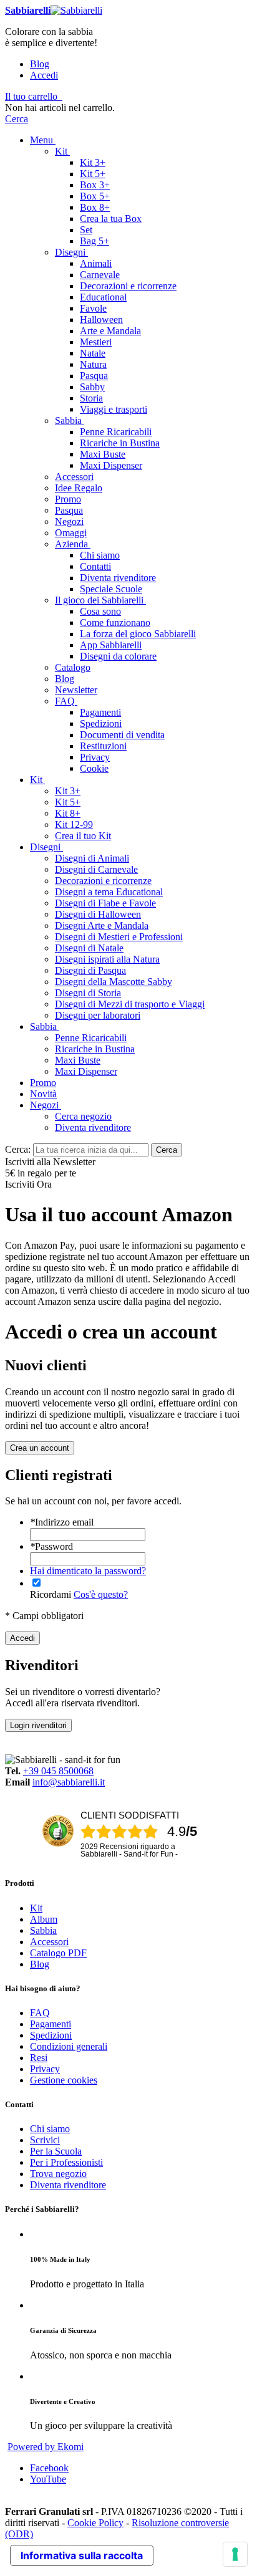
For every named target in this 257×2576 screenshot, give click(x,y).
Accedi (44, 75)
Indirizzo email (62, 1522)
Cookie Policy (95, 2523)
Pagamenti (51, 2024)
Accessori (49, 1942)
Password (51, 1546)
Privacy (45, 2069)
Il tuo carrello (31, 96)
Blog (40, 64)
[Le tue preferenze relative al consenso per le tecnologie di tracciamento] (235, 2554)
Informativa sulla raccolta (82, 2555)
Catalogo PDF (58, 1953)
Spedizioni (51, 2035)
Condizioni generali (69, 2046)
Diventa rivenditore (68, 2185)
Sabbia (43, 1930)
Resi (39, 2058)
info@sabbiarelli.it (69, 1782)
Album (44, 1919)
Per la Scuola (56, 2151)
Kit (36, 1908)
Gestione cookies (64, 2080)
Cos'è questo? (101, 1594)
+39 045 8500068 (58, 1771)
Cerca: (18, 1149)
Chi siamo (50, 2129)
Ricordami (51, 1594)
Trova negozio (58, 2174)
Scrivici (45, 2140)
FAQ (40, 2013)
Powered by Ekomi (46, 2447)
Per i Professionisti (66, 2162)
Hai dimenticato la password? (88, 1571)
